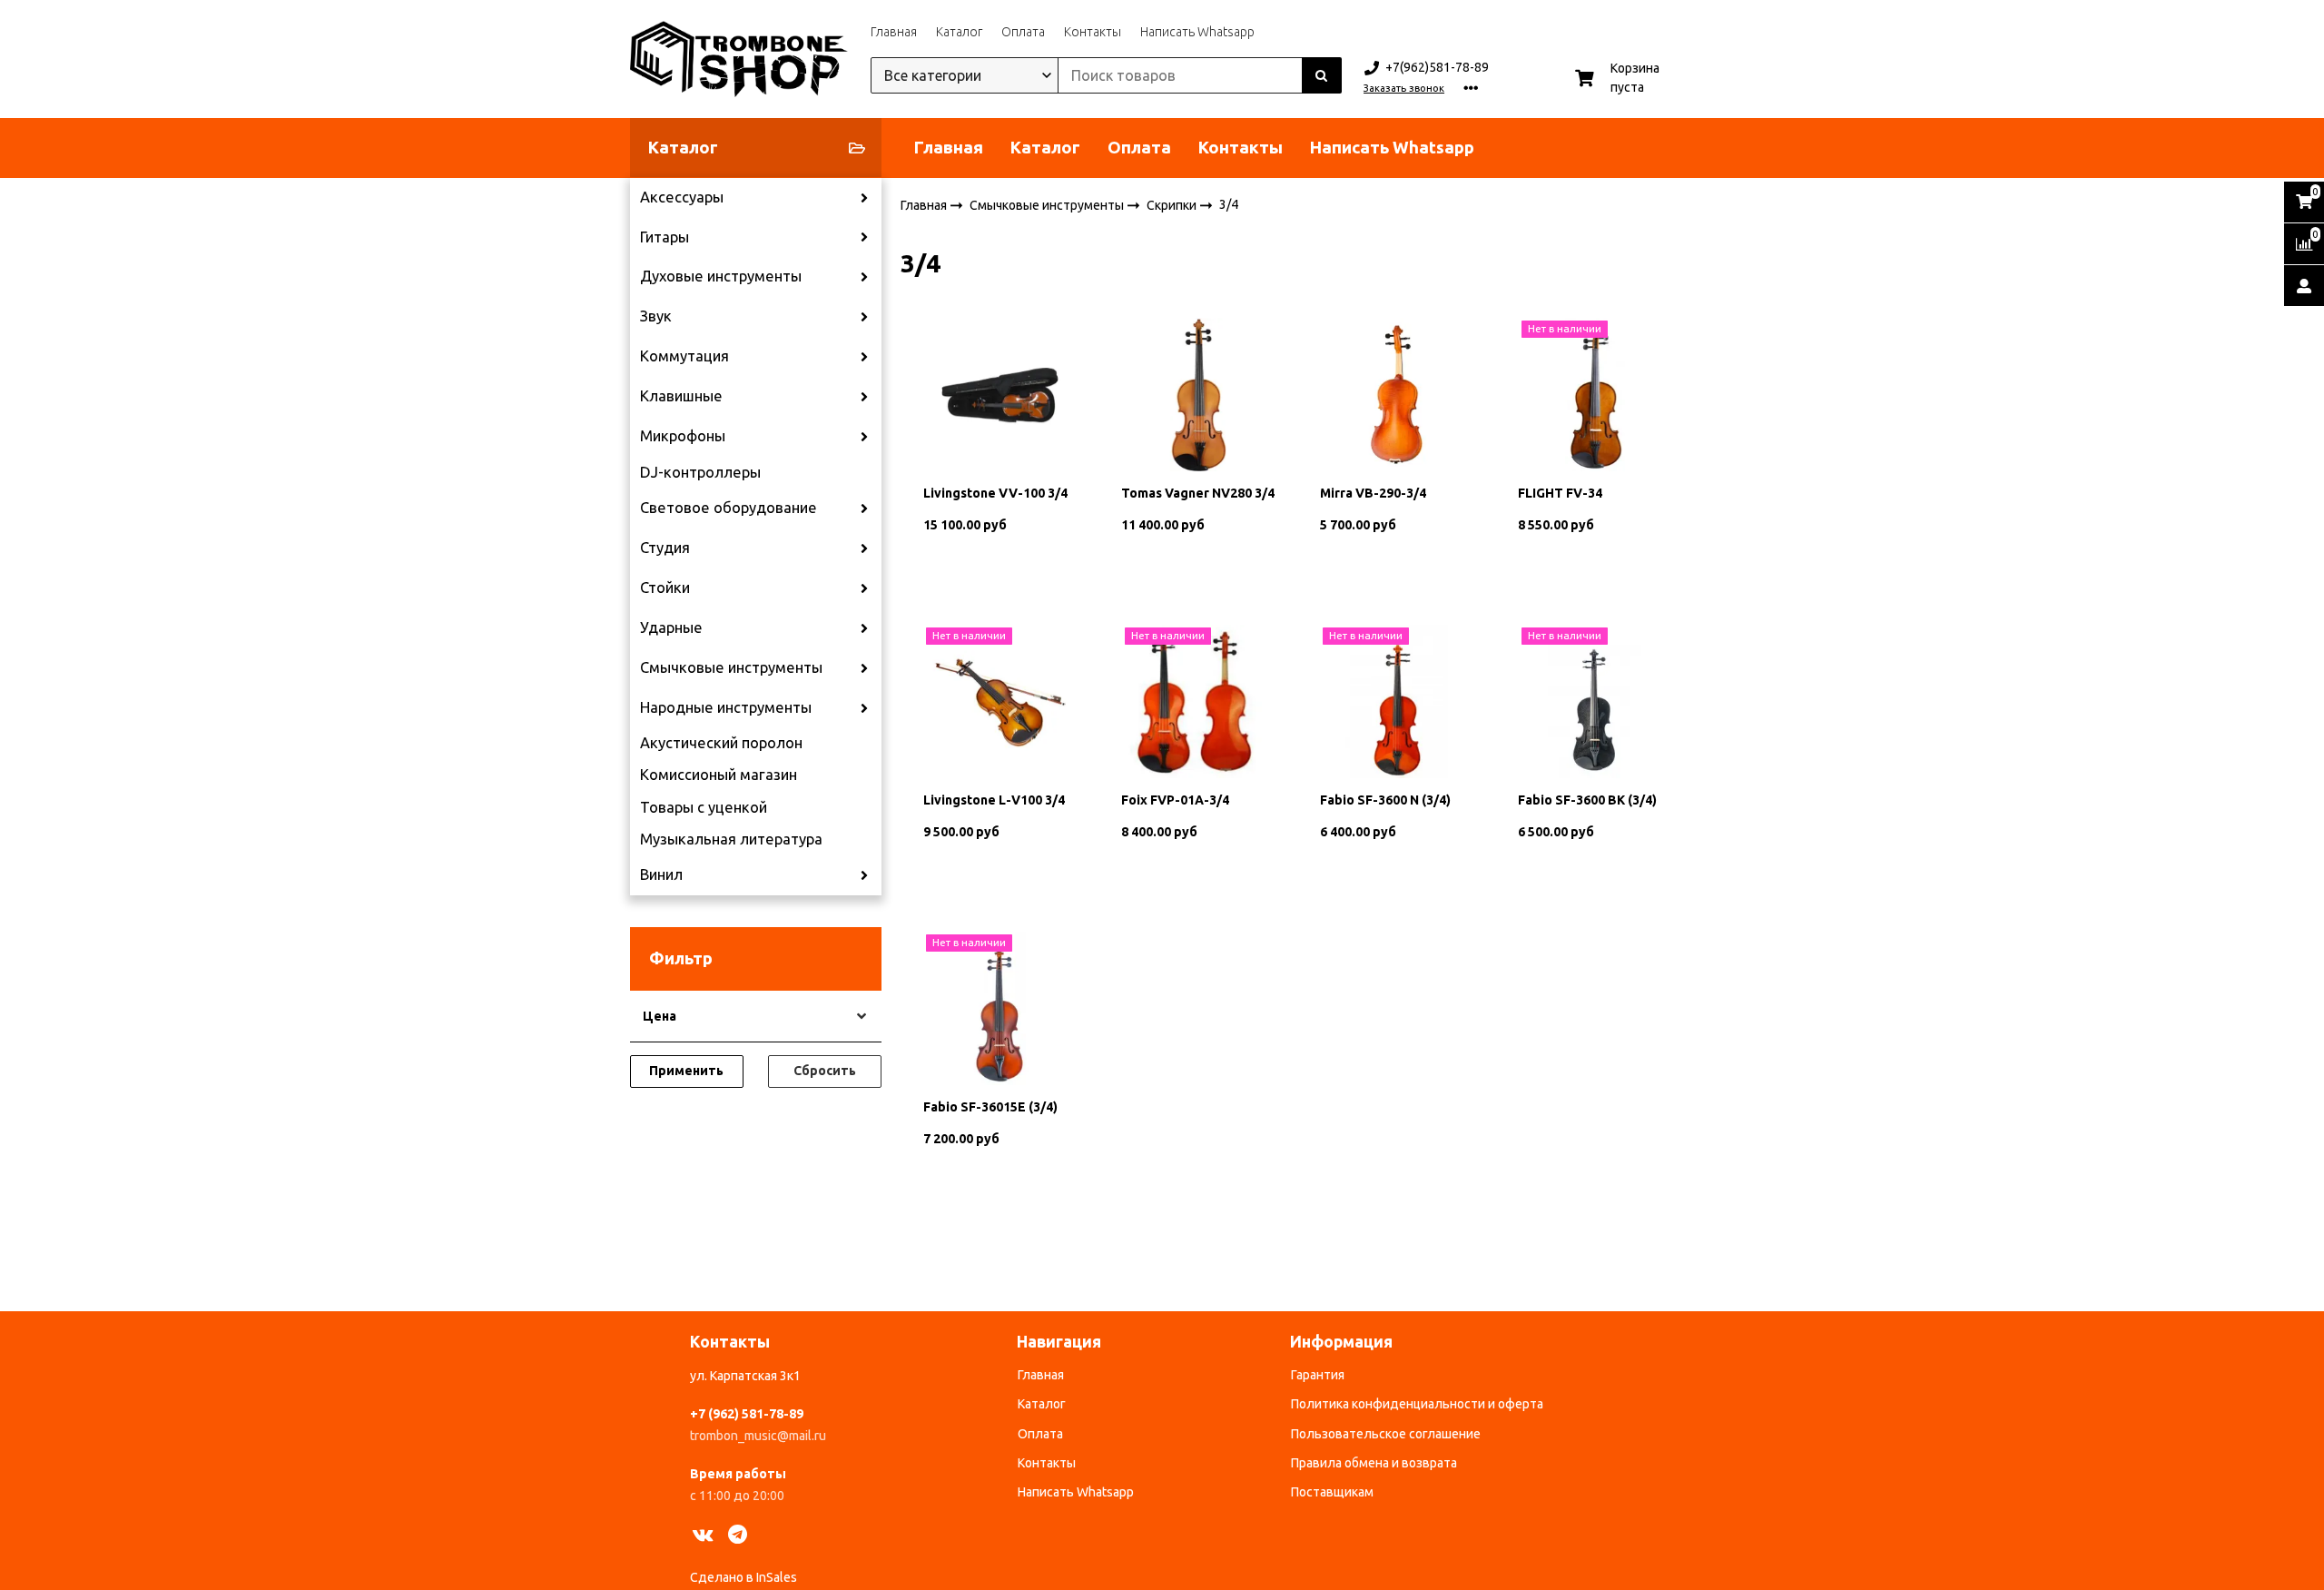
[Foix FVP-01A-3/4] (1198, 700)
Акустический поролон (721, 743)
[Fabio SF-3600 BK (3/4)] (1595, 700)
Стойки (665, 588)
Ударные (671, 627)
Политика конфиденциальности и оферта (1417, 1404)
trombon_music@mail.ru (758, 1436)
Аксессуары (682, 197)
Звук (656, 316)
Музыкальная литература (731, 839)
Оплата (1023, 32)
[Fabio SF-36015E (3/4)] (1000, 1007)
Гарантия (1318, 1375)
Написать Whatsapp (1197, 32)
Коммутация (684, 356)
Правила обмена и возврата (1374, 1463)
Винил (661, 874)
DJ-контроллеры (700, 472)
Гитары (665, 237)
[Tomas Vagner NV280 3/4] (1198, 393)
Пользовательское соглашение (1386, 1434)
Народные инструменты (726, 707)
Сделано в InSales (743, 1577)
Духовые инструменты (721, 276)
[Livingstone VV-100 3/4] (1000, 393)
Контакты (1093, 32)
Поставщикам (1332, 1492)
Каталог (959, 32)
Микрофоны (683, 436)
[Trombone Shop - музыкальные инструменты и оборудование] (739, 59)
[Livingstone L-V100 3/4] (1000, 700)
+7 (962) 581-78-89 (747, 1414)
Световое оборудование (729, 508)
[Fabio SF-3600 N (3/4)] (1397, 700)
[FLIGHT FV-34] (1595, 393)
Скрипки (1173, 204)
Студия (665, 548)
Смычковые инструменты (731, 667)
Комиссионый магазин (719, 775)
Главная (894, 32)
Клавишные (681, 396)
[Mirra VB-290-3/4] (1397, 393)
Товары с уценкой (704, 807)
